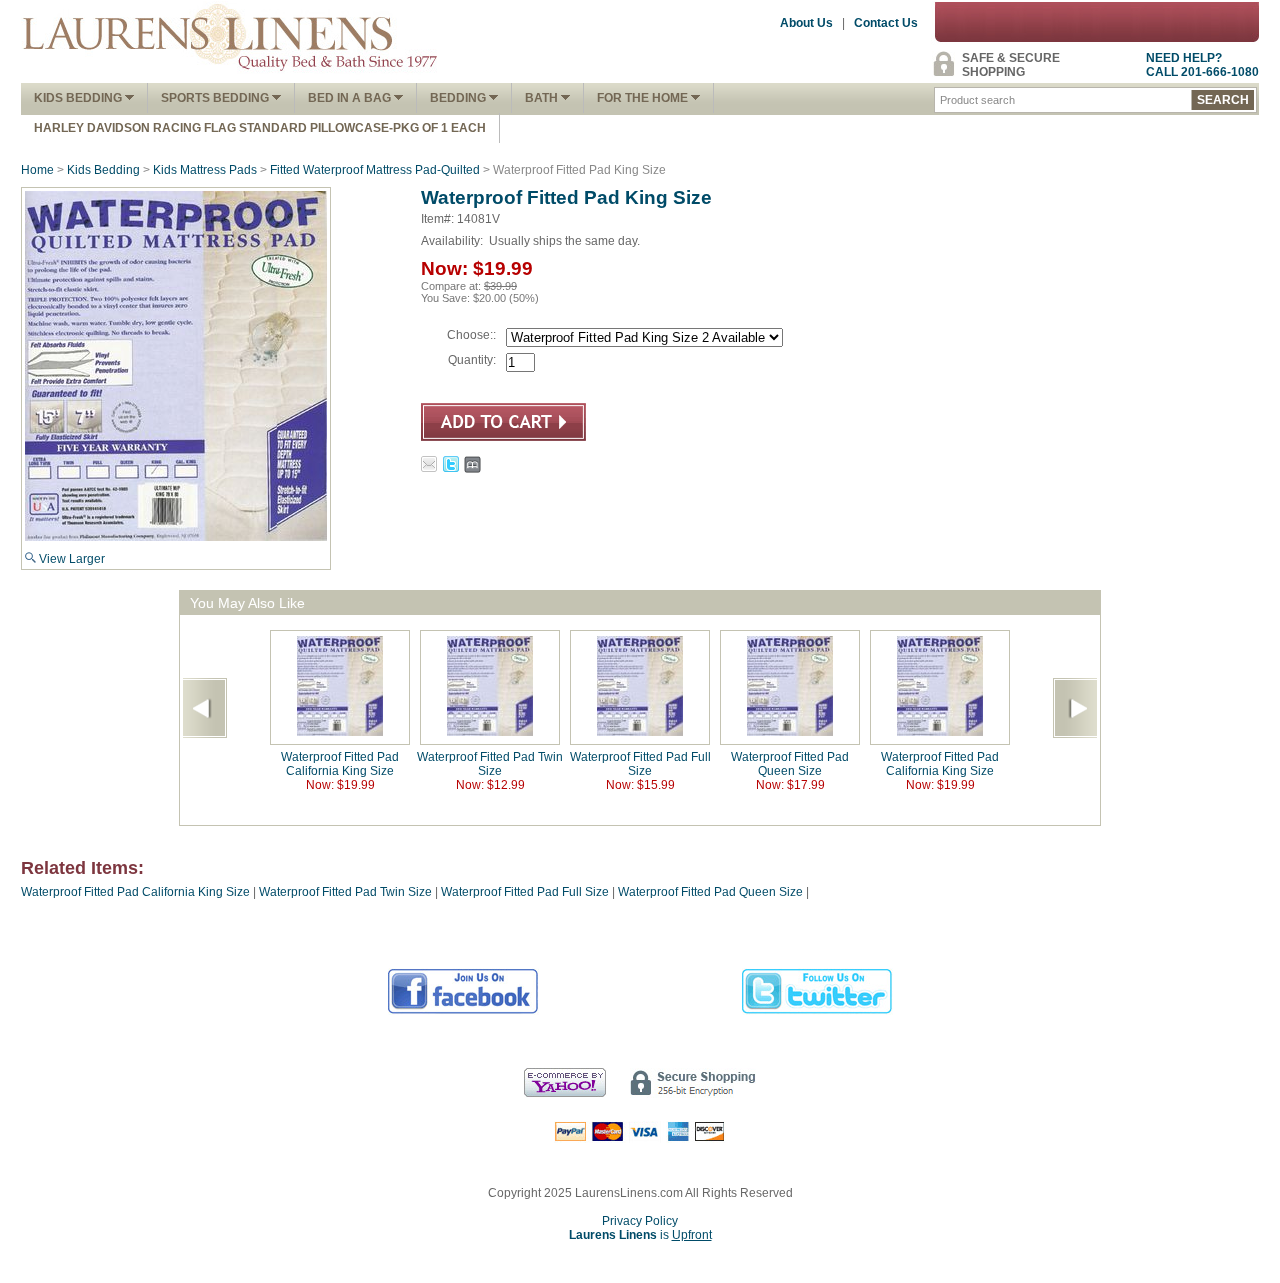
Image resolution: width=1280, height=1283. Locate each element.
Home (37, 170)
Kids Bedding (79, 98)
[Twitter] (817, 1011)
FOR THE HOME (644, 98)
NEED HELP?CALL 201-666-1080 (1202, 65)
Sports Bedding (216, 98)
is (640, 1235)
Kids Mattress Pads (205, 170)
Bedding (459, 98)
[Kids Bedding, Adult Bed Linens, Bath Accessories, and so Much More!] (231, 76)
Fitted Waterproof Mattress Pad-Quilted (375, 170)
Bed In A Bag (351, 98)
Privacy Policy (640, 1221)
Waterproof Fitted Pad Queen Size (790, 764)
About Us (806, 23)
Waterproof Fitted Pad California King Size (340, 764)
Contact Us (886, 23)
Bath (543, 98)
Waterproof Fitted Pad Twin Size (490, 764)
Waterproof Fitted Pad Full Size (640, 764)
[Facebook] (463, 1011)
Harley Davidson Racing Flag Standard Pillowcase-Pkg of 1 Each (260, 128)
